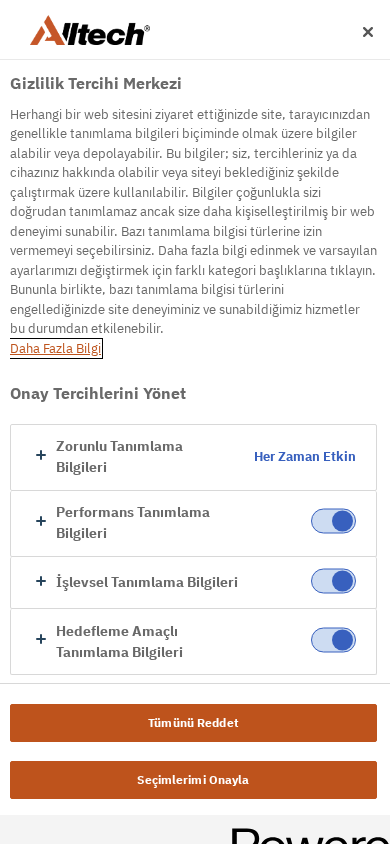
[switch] (333, 521)
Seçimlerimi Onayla (193, 779)
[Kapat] (368, 32)
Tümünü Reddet (193, 722)
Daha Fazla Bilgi (55, 348)
